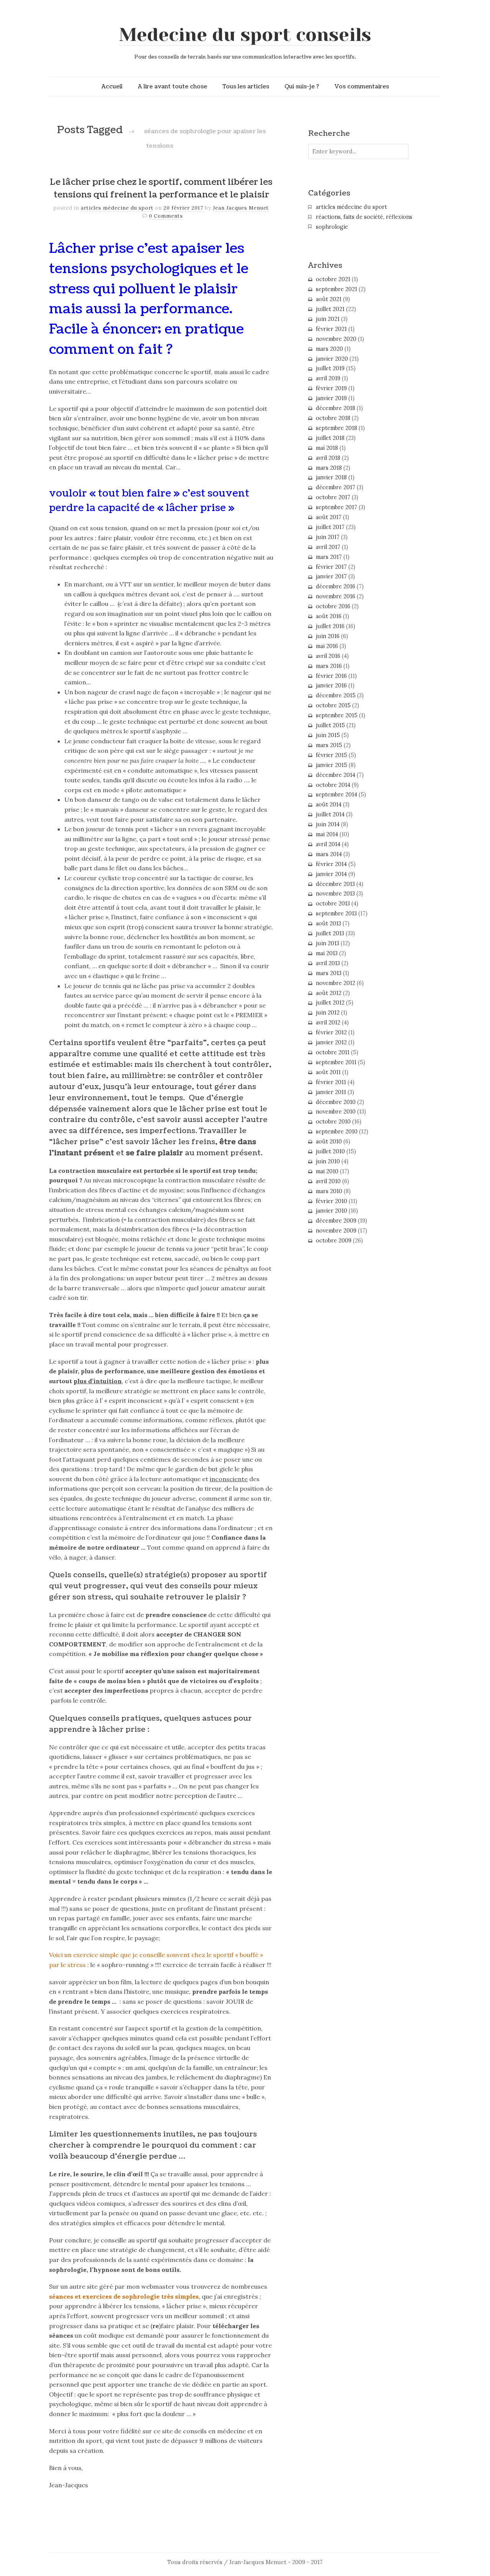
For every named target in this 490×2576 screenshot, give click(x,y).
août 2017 (329, 517)
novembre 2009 (336, 1231)
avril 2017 (328, 547)
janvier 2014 (331, 874)
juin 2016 (328, 636)
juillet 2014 (330, 814)
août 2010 (329, 1141)
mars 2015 (329, 745)
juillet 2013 (330, 933)
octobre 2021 (333, 279)
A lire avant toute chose (172, 86)
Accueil (112, 86)
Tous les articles (246, 86)
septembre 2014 (336, 795)
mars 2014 (329, 854)
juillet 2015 (330, 725)
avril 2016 (328, 656)
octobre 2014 (333, 785)
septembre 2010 (337, 1132)
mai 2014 (327, 834)
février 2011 (331, 1082)
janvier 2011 (331, 1092)
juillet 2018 (330, 438)
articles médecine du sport (117, 208)
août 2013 (328, 923)
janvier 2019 (331, 398)
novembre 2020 (336, 339)
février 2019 (331, 388)
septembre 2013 (336, 913)
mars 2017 (329, 557)
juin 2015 (328, 735)
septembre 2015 (337, 715)
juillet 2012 (330, 1003)
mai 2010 (327, 1171)
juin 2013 (327, 943)
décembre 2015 (336, 695)
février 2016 (331, 676)
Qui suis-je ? (302, 86)
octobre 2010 (333, 1122)
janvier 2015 (332, 765)
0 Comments (166, 216)
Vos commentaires (362, 86)
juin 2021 (328, 319)
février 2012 (331, 1032)
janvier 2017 (331, 576)
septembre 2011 (336, 1062)
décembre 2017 (336, 487)
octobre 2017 (333, 497)
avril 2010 (328, 1181)
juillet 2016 (330, 626)
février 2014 (331, 864)
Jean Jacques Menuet (241, 208)
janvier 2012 (331, 1042)
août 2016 (329, 616)
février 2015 (332, 755)
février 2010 (332, 1201)
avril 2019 (328, 378)
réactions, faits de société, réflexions (364, 217)
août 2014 (329, 804)
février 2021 (331, 329)
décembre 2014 (336, 775)
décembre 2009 (336, 1221)
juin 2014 (328, 824)
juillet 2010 (330, 1151)
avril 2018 (328, 458)
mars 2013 (329, 973)
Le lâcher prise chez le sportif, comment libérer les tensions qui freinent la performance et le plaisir (161, 189)
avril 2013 (328, 963)
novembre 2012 (336, 983)
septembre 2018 (336, 428)
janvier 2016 (331, 686)
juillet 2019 (330, 368)
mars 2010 (329, 1191)
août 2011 (328, 1072)
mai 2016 (327, 646)
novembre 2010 (336, 1112)
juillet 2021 (330, 309)
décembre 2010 (336, 1102)
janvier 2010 (332, 1211)
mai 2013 (327, 953)
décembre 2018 (336, 408)
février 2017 (331, 567)
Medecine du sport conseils (245, 35)
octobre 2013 (333, 904)
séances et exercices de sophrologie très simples (124, 2296)
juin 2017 (328, 537)
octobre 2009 (334, 1241)
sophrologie (332, 227)
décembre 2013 (335, 884)
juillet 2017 (330, 527)
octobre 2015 (333, 705)
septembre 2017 (336, 507)
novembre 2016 (336, 596)
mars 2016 (329, 666)
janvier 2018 (331, 477)
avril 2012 (328, 1023)
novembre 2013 (335, 894)
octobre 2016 (333, 606)
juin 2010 (328, 1161)
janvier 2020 (332, 359)
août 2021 (329, 299)
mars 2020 (329, 349)
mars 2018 (329, 468)
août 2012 (329, 993)
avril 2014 (328, 844)
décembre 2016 (336, 586)
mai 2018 (327, 448)
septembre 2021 (336, 289)
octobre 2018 (333, 418)
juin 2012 (328, 1013)
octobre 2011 (333, 1052)
